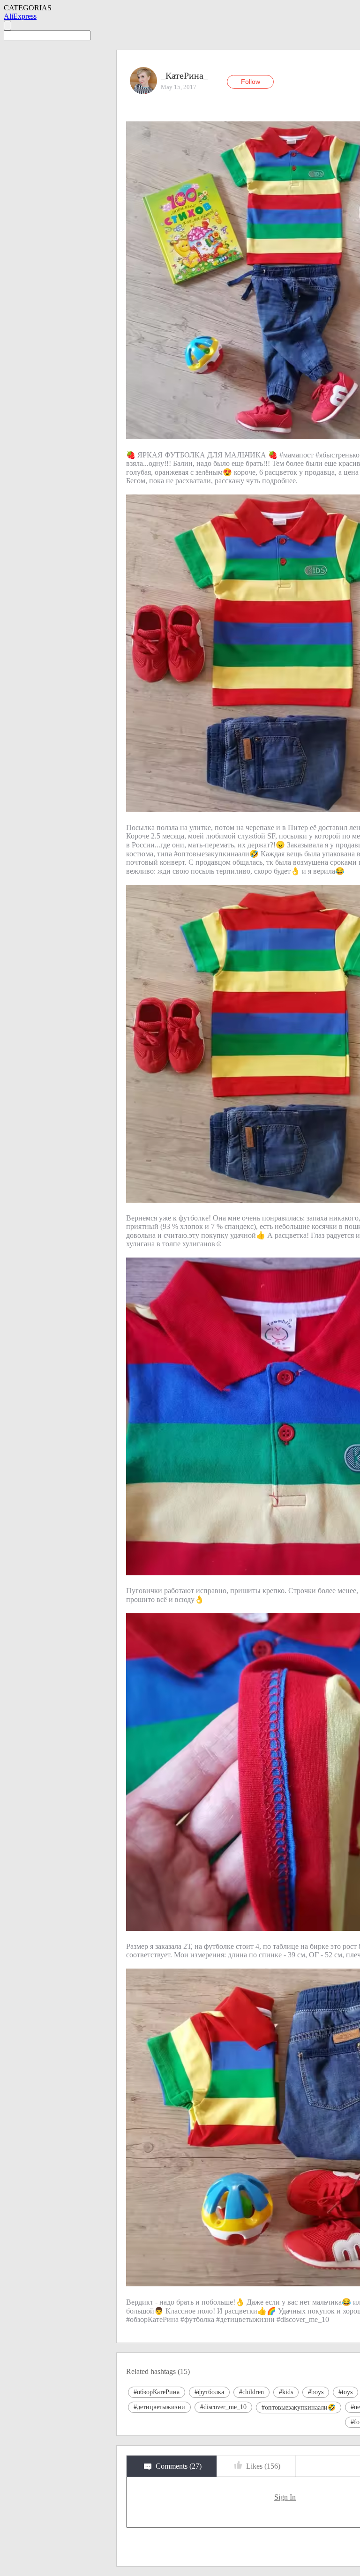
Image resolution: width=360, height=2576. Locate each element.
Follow (251, 82)
